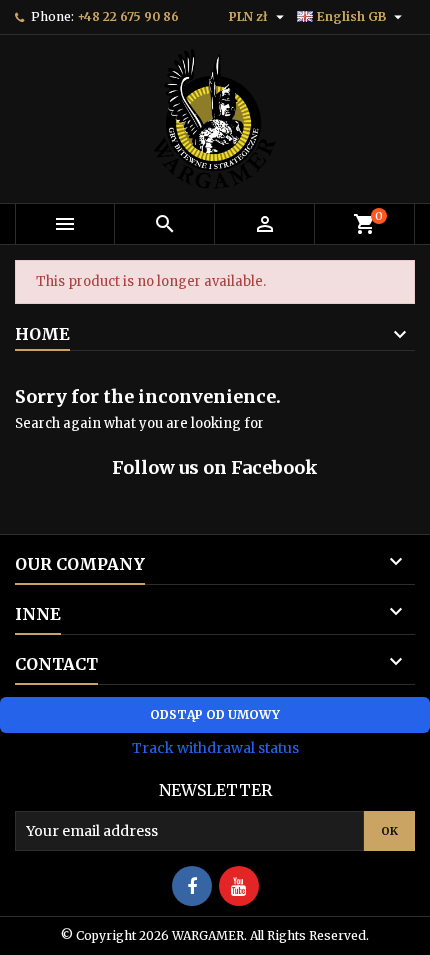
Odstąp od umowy (215, 714)
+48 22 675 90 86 (128, 16)
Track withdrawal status (215, 748)
